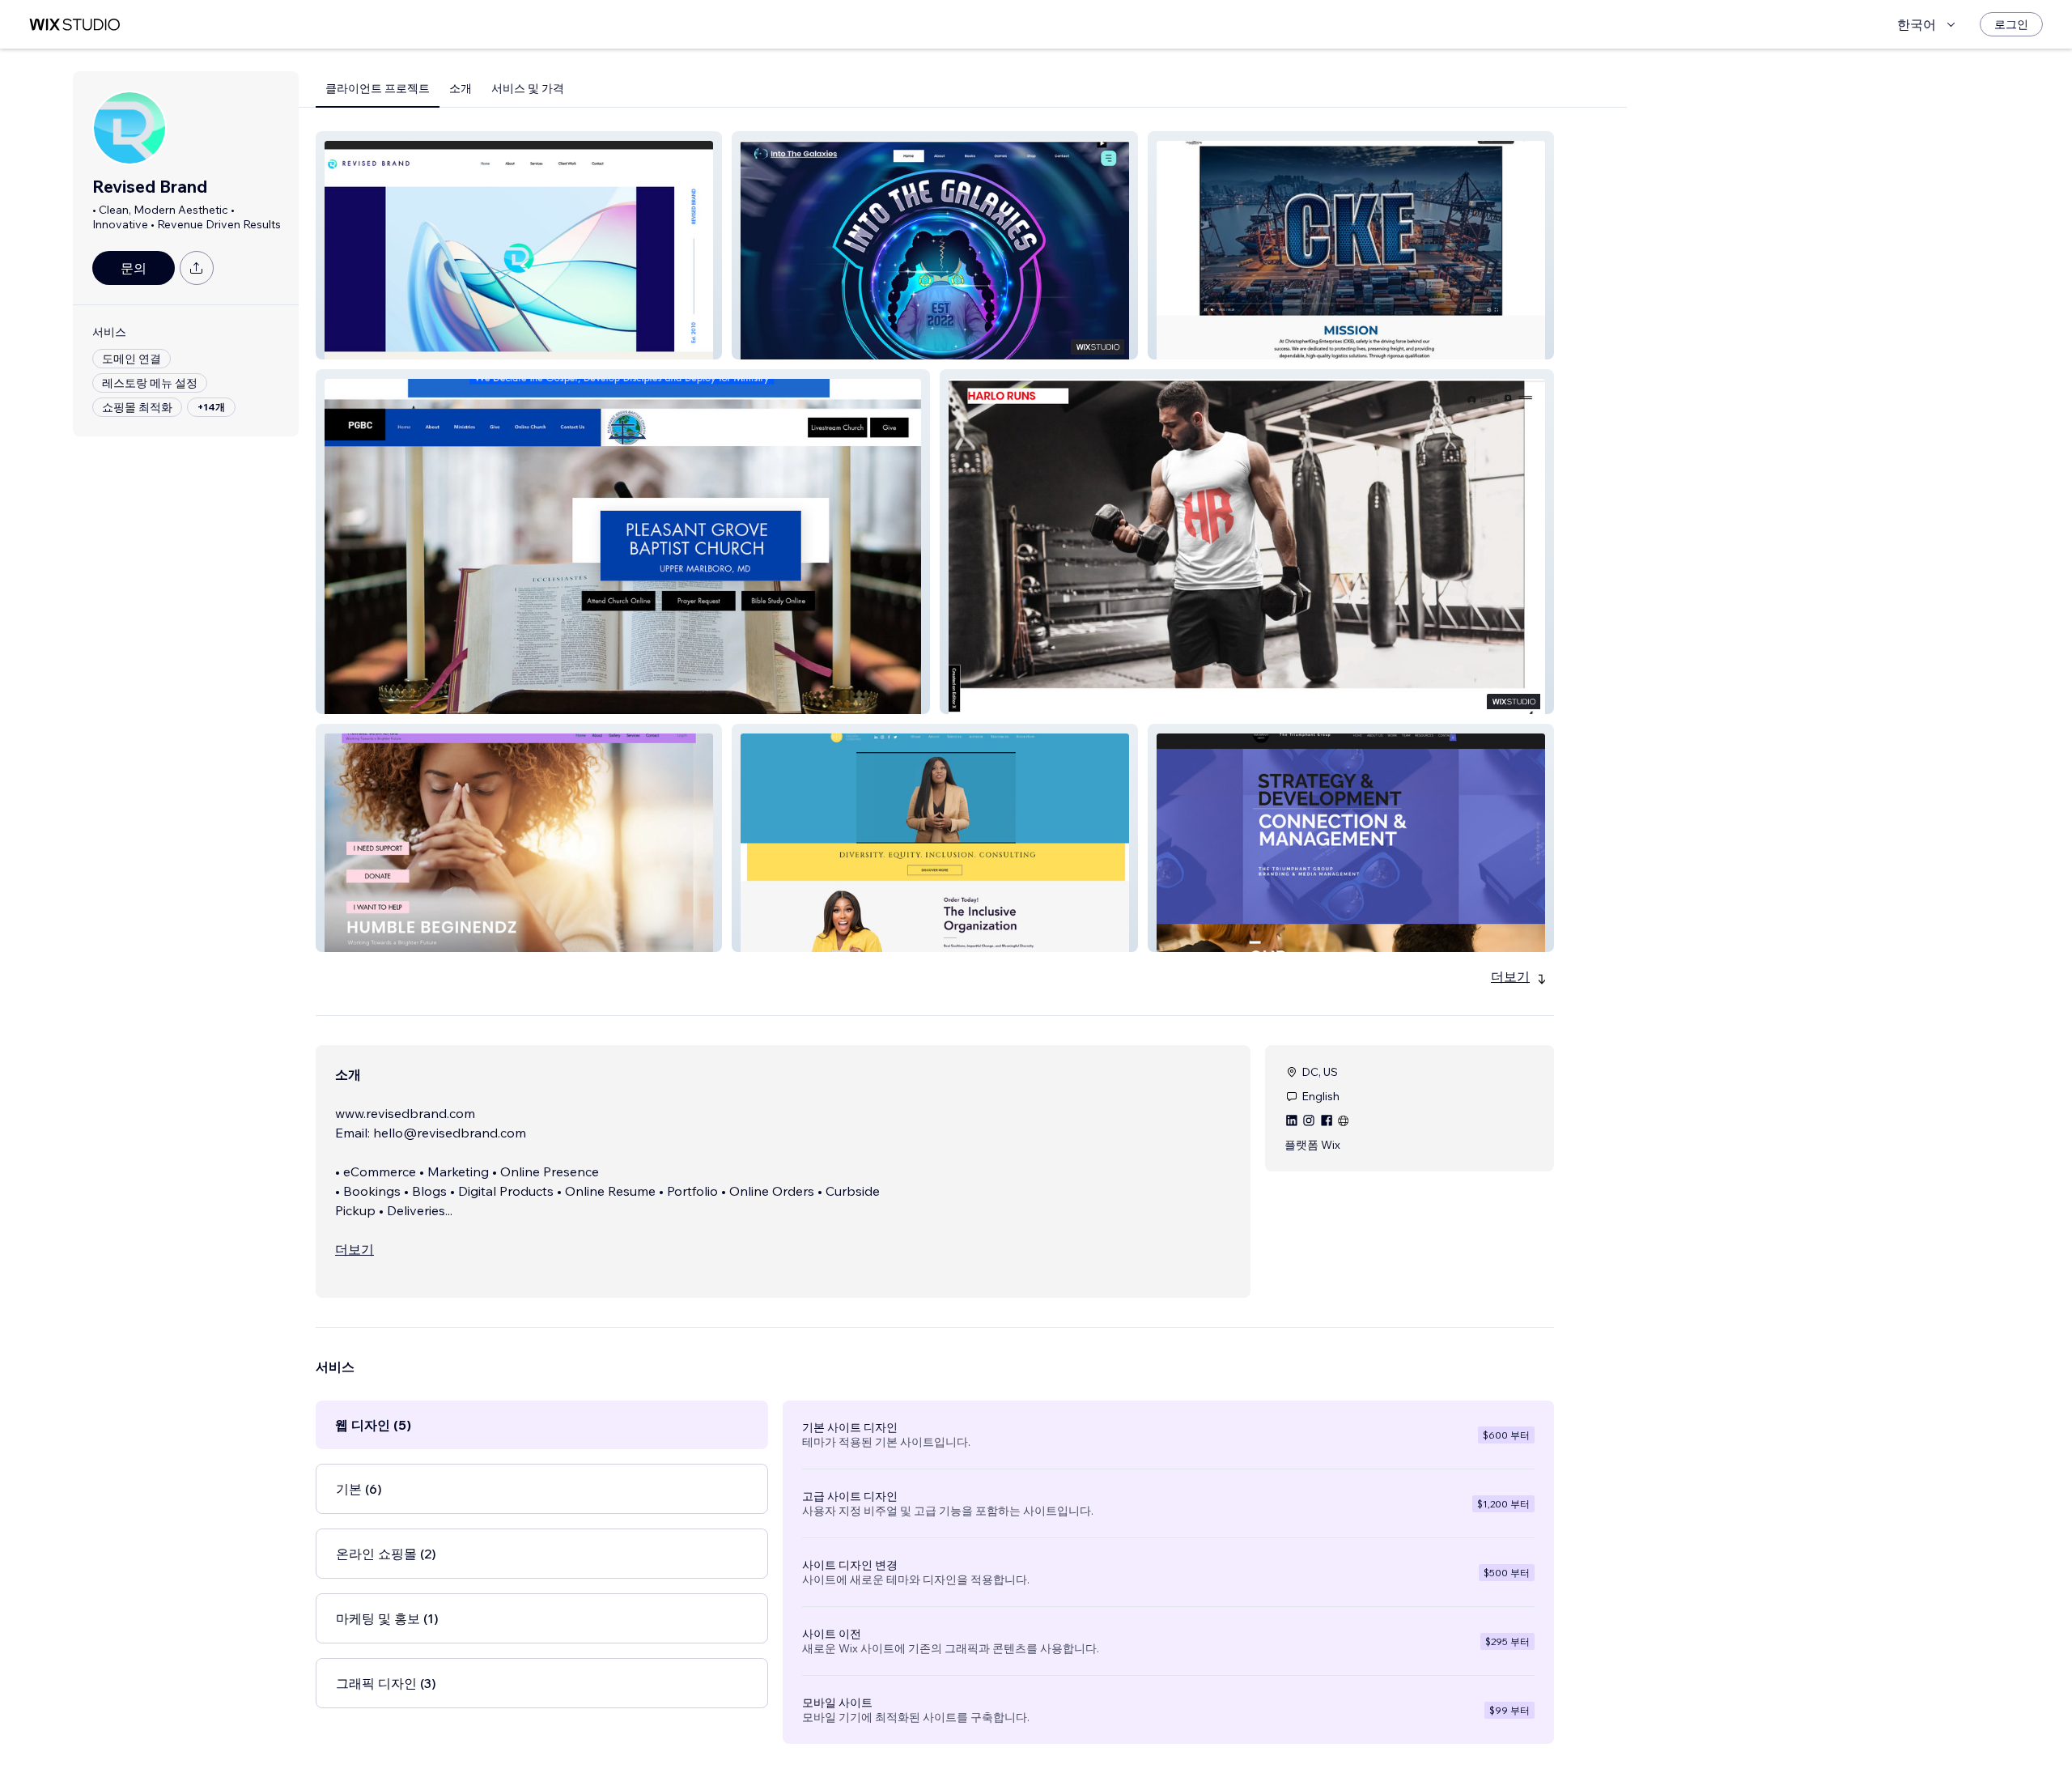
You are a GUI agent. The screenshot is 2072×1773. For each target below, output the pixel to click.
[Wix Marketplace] (74, 25)
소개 (461, 88)
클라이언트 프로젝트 (378, 88)
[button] (519, 245)
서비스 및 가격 (528, 88)
